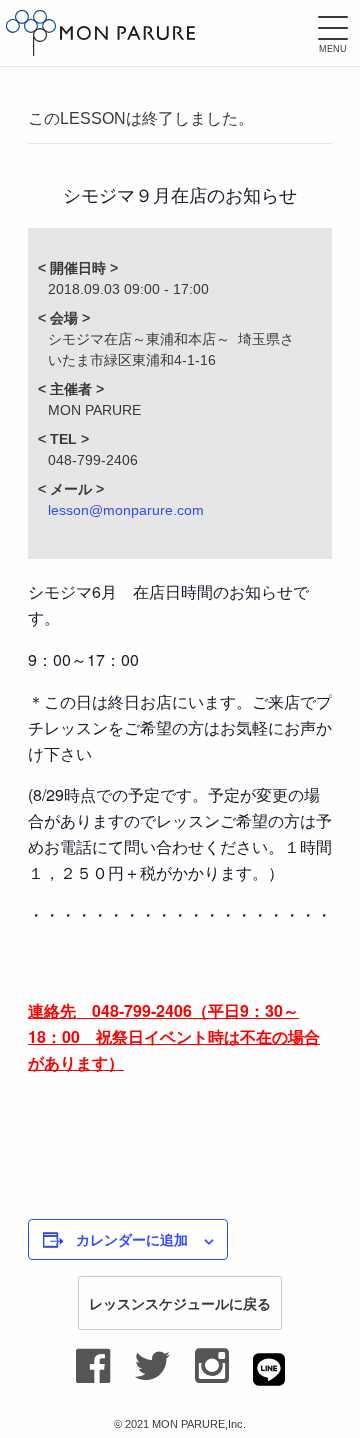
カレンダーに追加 (132, 1239)
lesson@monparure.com (126, 510)
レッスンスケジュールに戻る (180, 1303)
